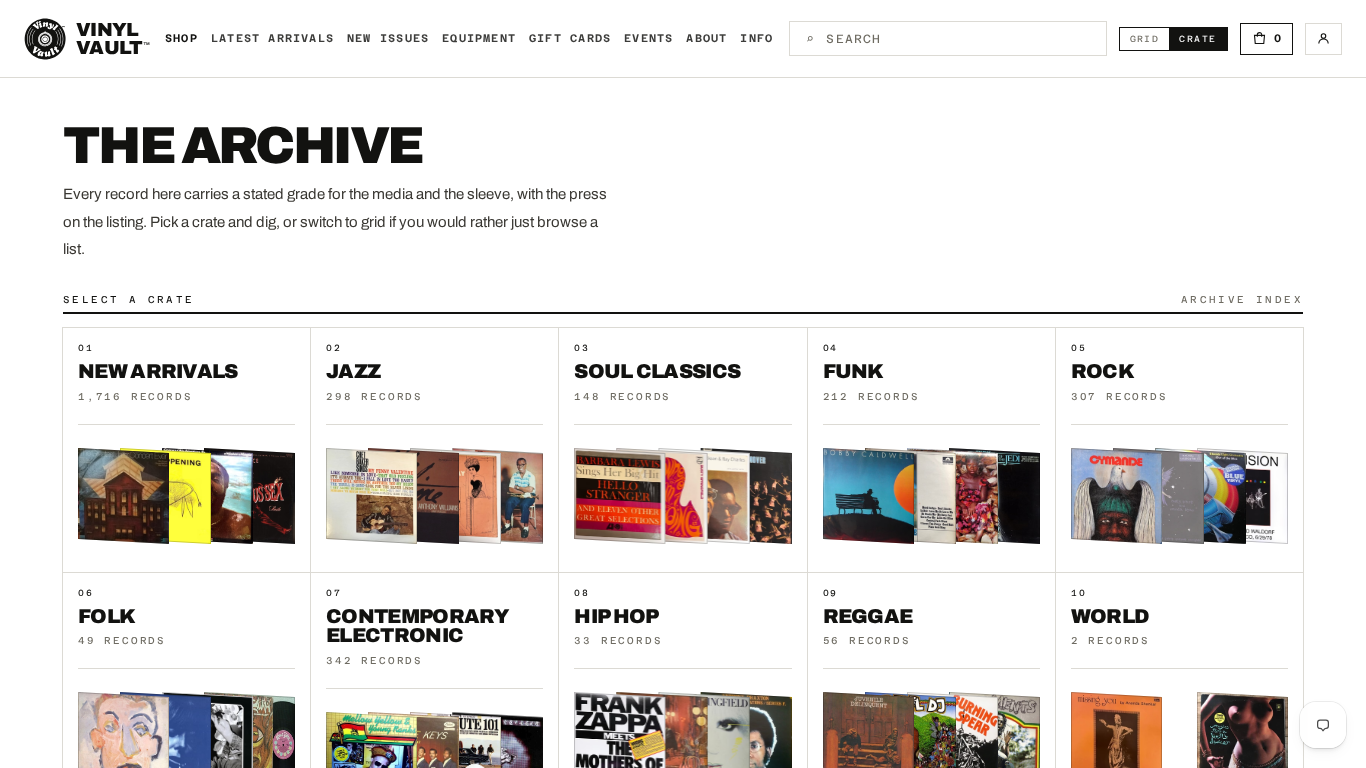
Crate (1202, 38)
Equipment (479, 38)
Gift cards (570, 38)
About (706, 38)
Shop (181, 38)
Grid (1150, 38)
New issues (388, 38)
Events (648, 38)
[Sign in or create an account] (1323, 39)
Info (756, 38)
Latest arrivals (272, 38)
